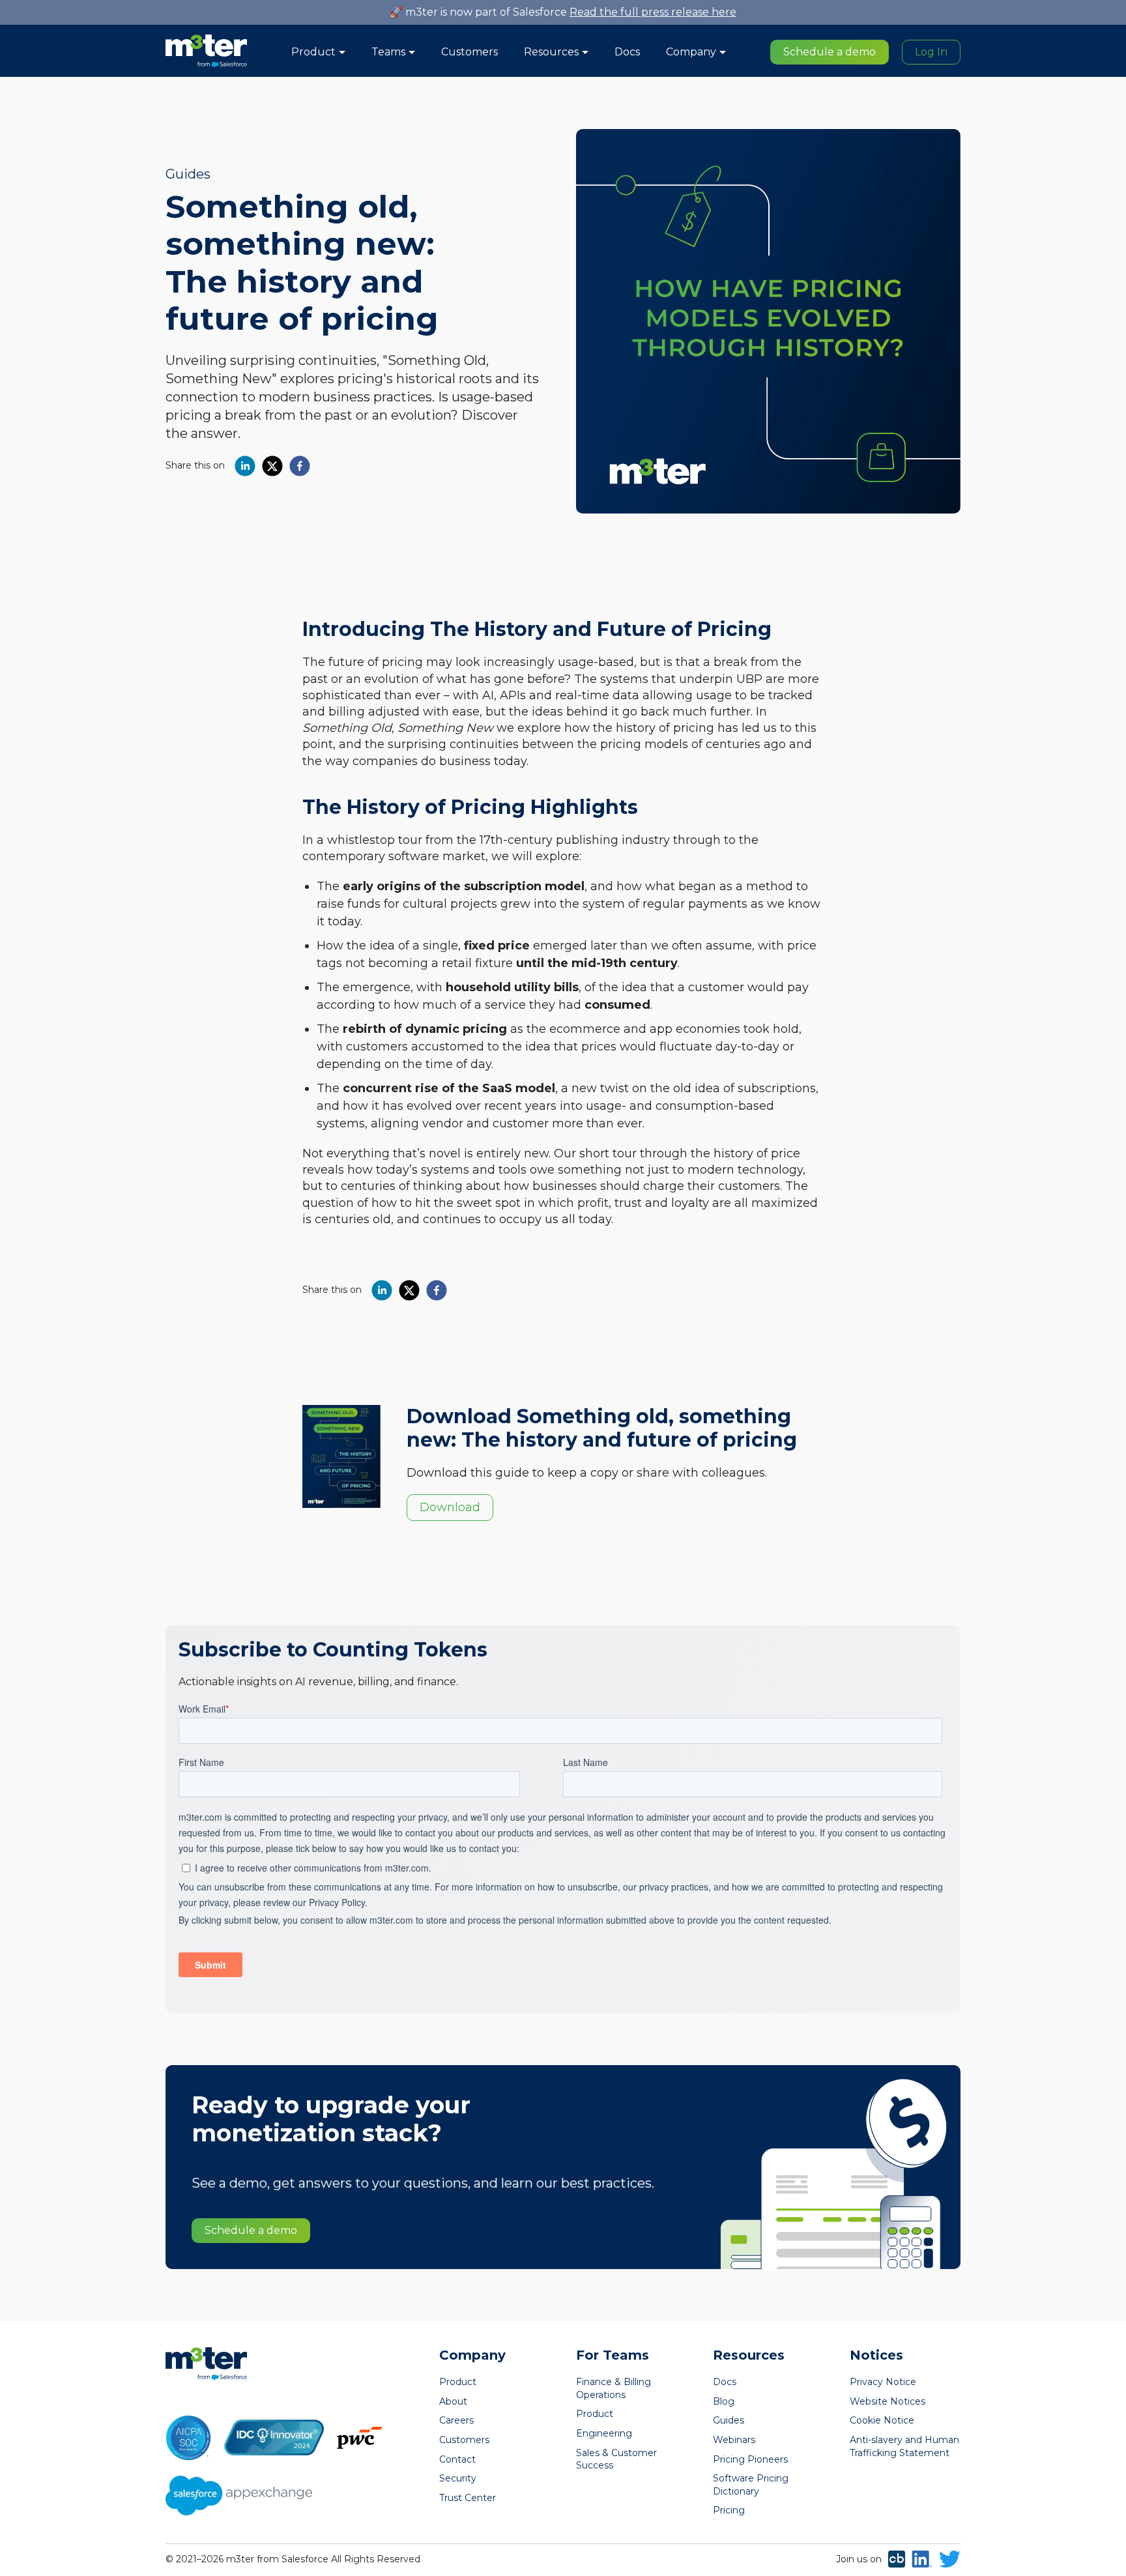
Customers (469, 52)
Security (458, 2478)
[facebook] (300, 466)
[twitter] (272, 466)
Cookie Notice (882, 2420)
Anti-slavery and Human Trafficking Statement (904, 2446)
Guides (188, 174)
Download (450, 1507)
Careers (456, 2420)
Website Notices (888, 2401)
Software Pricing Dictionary (751, 2485)
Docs (627, 52)
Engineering (604, 2433)
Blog (724, 2401)
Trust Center (468, 2498)
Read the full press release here (653, 12)
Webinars (734, 2440)
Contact (457, 2459)
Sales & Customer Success (616, 2459)
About (453, 2401)
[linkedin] (245, 466)
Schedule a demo (830, 52)
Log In (931, 52)
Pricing (729, 2510)
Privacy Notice (883, 2382)
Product (458, 2382)
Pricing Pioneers (750, 2459)
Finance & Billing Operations (614, 2388)
